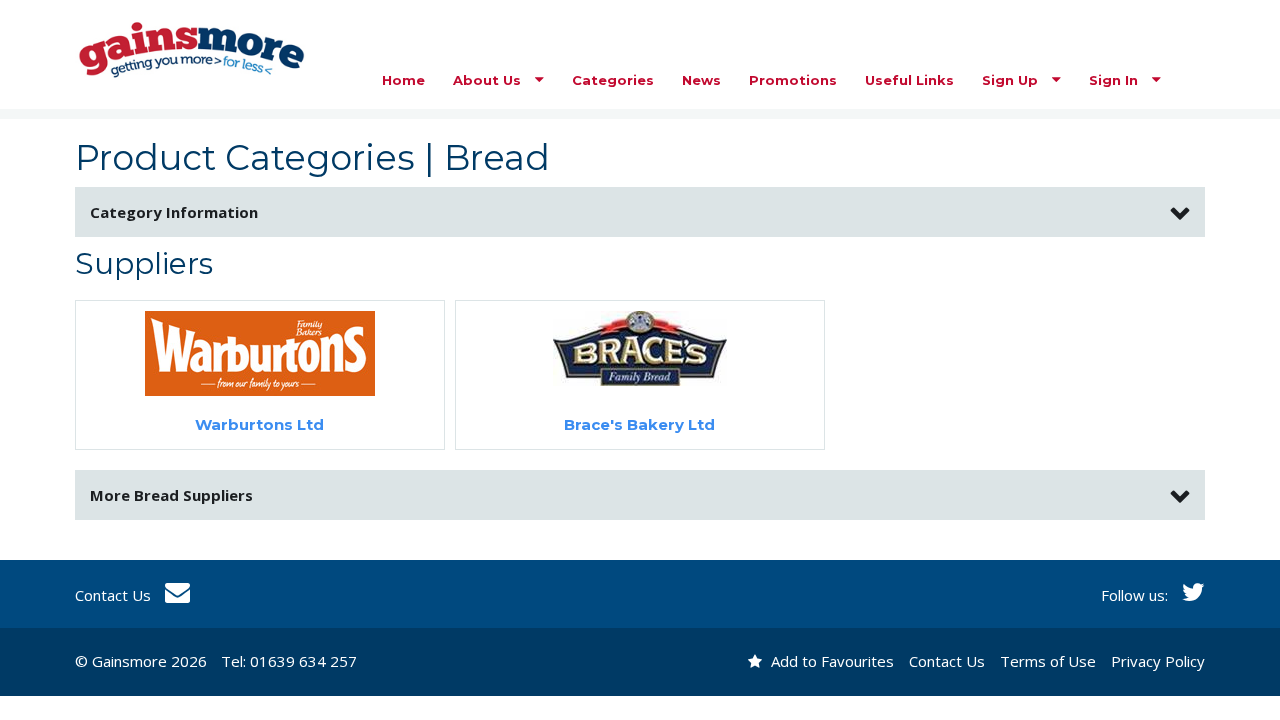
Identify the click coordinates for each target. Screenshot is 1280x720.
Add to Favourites (830, 661)
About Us (489, 80)
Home (403, 80)
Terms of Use (1048, 661)
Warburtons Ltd (259, 424)
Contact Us (115, 595)
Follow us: (1136, 595)
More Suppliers (171, 495)
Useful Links (909, 80)
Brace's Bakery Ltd (639, 424)
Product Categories (245, 157)
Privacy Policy (1158, 661)
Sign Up (1012, 80)
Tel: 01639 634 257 (289, 661)
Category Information (174, 212)
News (701, 80)
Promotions (793, 80)
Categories (613, 80)
